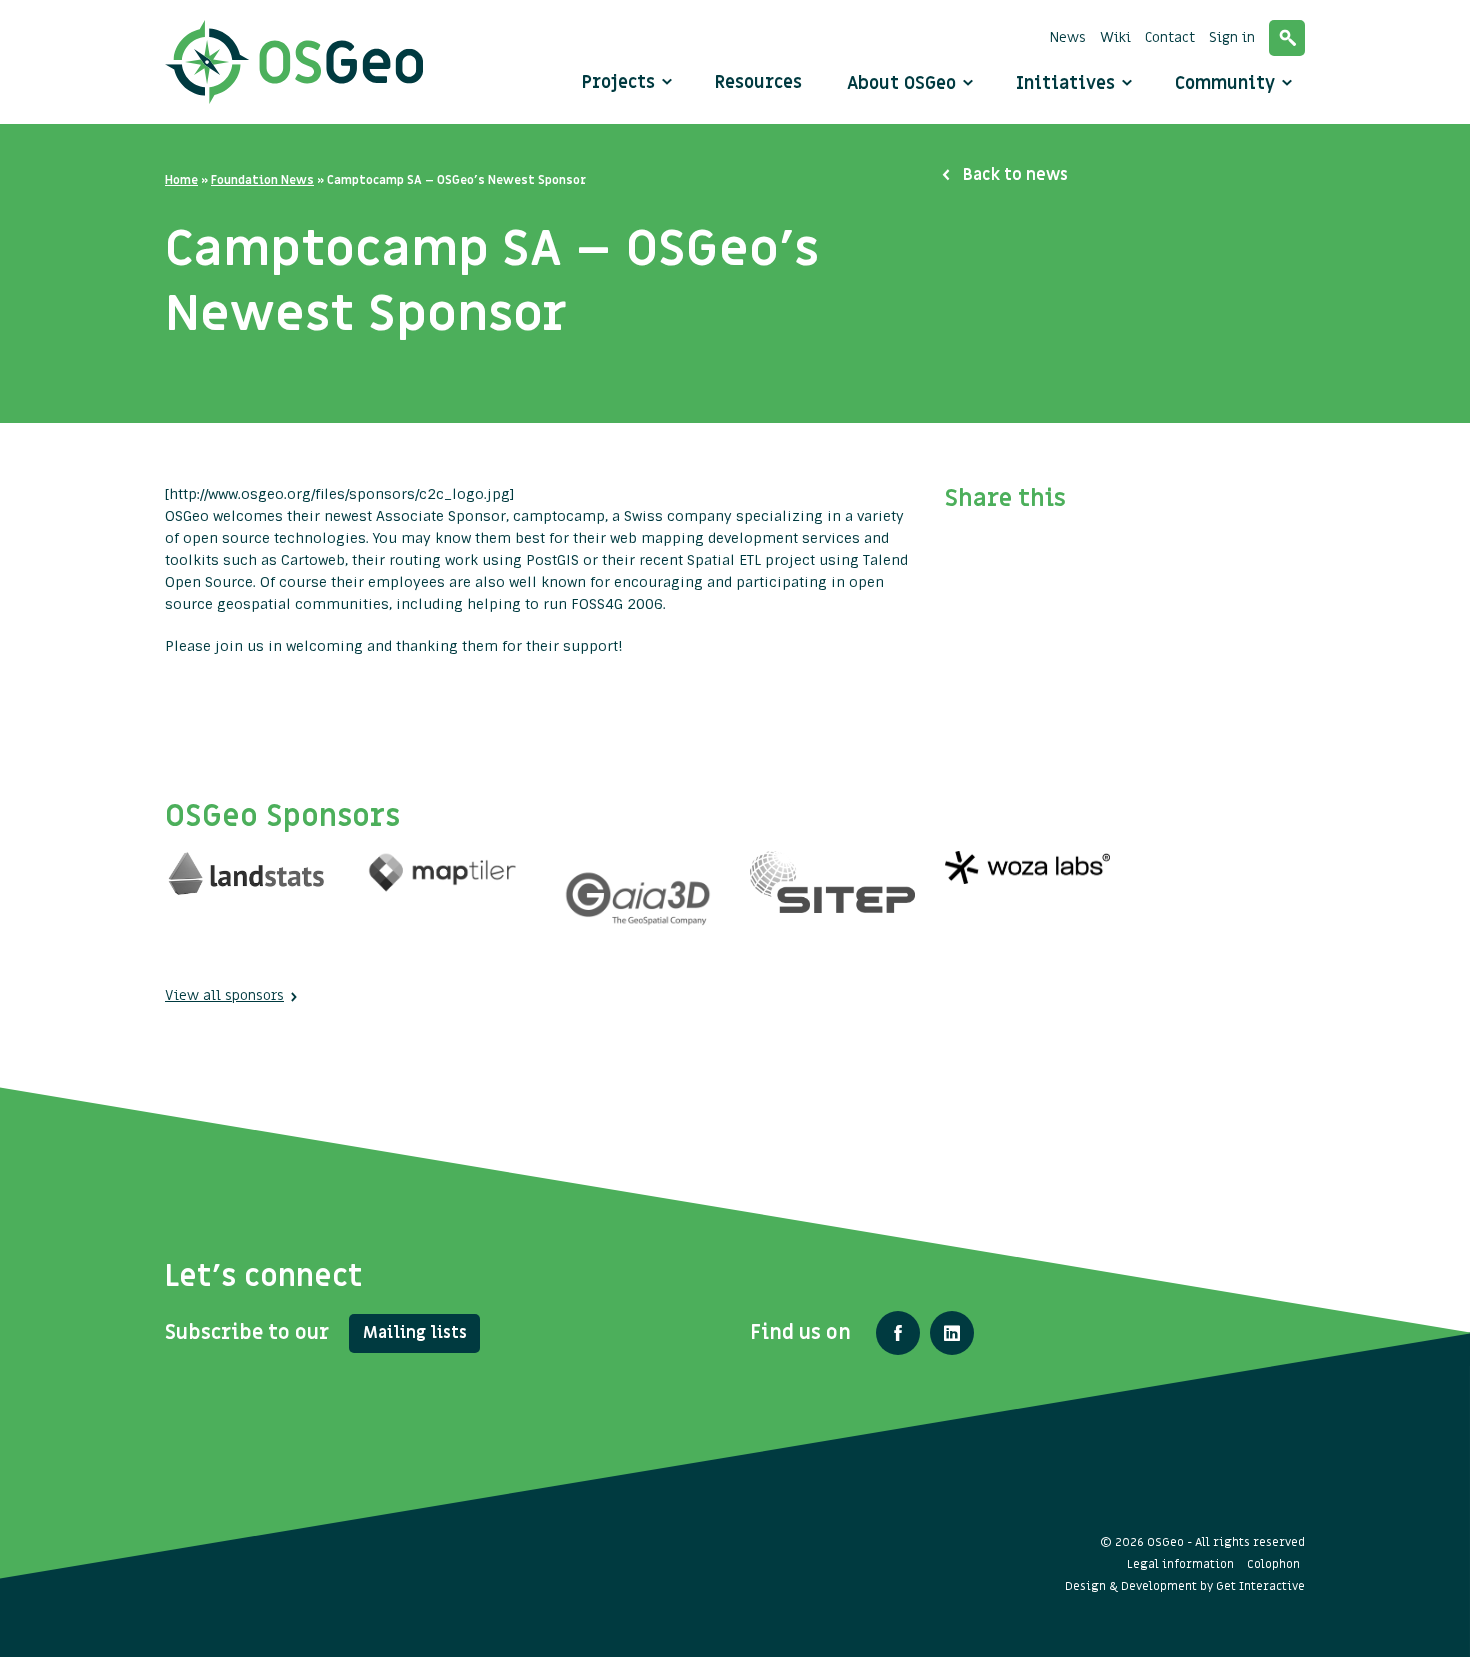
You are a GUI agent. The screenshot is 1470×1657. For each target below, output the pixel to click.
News (1068, 37)
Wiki (1115, 37)
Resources (758, 82)
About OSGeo (904, 83)
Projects (618, 82)
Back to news (1015, 175)
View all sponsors (224, 995)
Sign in (1232, 37)
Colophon (1273, 1564)
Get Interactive (1260, 1586)
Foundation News (262, 180)
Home (181, 180)
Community (1227, 83)
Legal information (1180, 1564)
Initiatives (1068, 83)
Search (1287, 38)
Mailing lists (415, 1333)
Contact (1170, 37)
